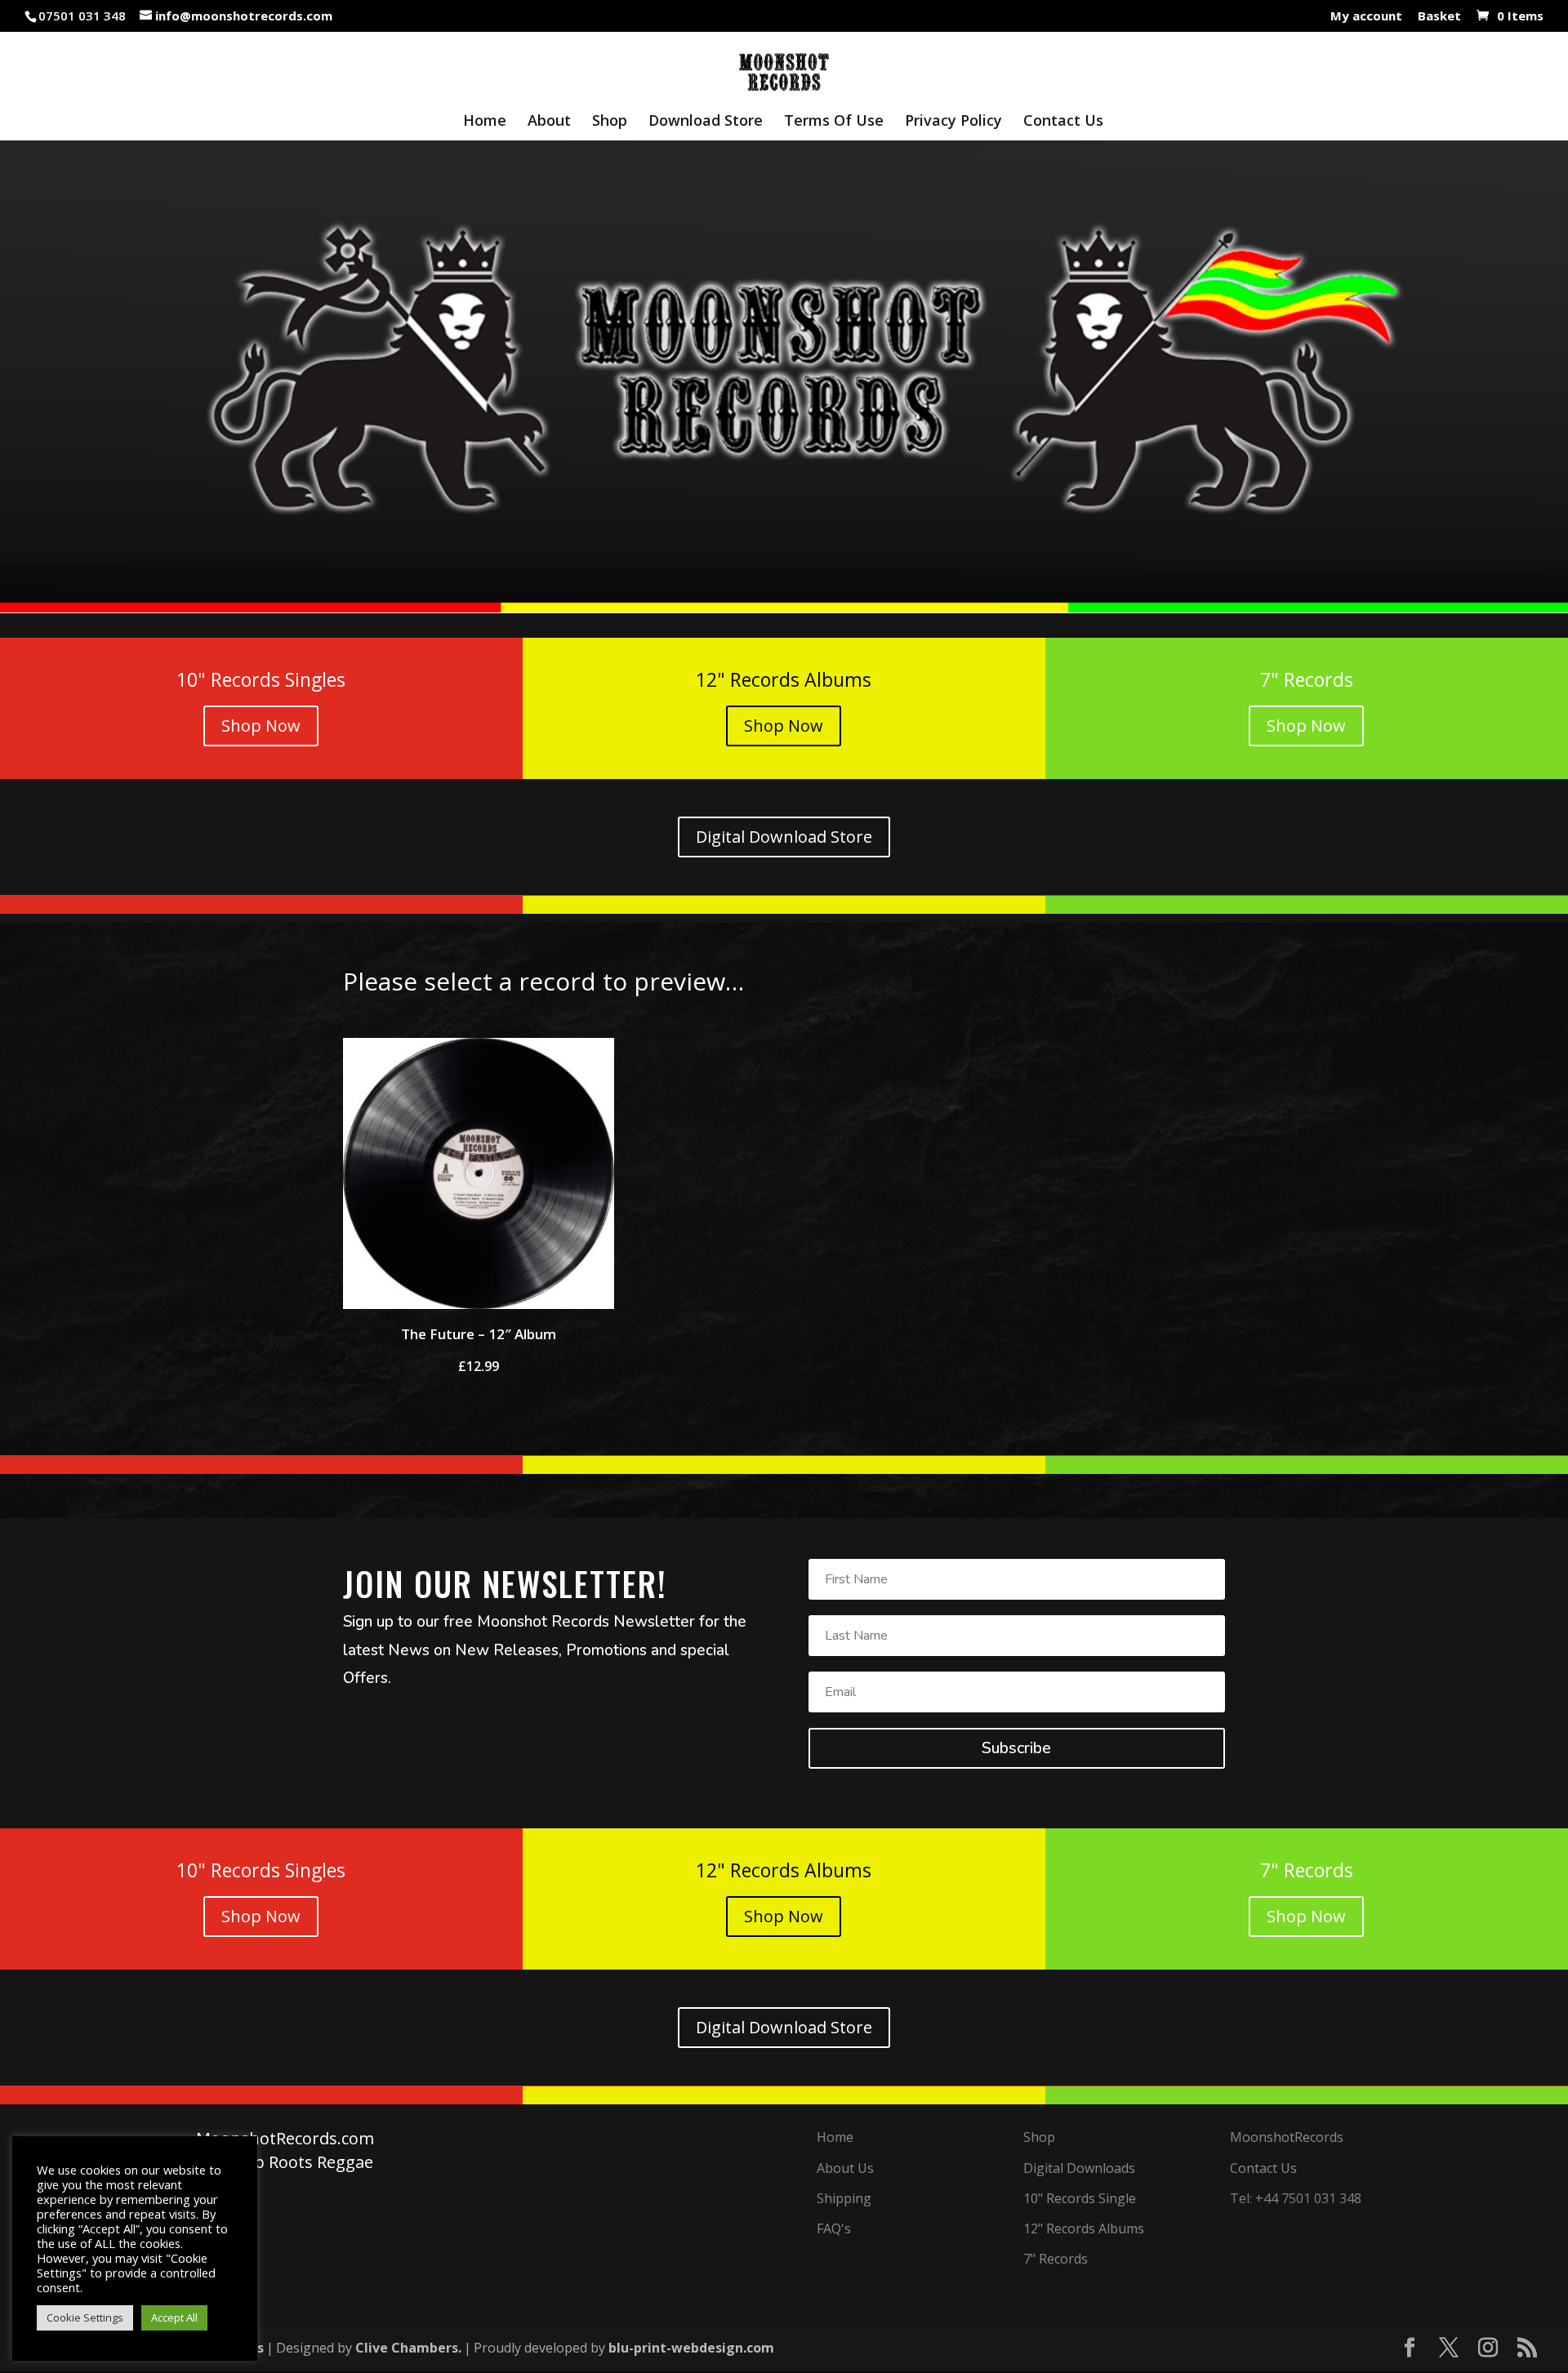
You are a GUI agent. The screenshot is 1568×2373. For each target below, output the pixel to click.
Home (485, 122)
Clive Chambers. (408, 2348)
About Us (845, 2168)
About (549, 122)
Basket (1439, 17)
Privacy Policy (953, 122)
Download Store (706, 122)
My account (1366, 17)
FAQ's (834, 2228)
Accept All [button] (174, 2317)
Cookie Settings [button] (85, 2317)
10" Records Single (1080, 2198)
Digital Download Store (784, 837)
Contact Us (1063, 122)
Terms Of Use (834, 122)
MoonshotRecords (1287, 2137)
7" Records (1056, 2259)
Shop (610, 122)
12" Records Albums (1084, 2228)
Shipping (844, 2198)
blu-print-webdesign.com (691, 2348)
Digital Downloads (1079, 2168)
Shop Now (261, 726)
